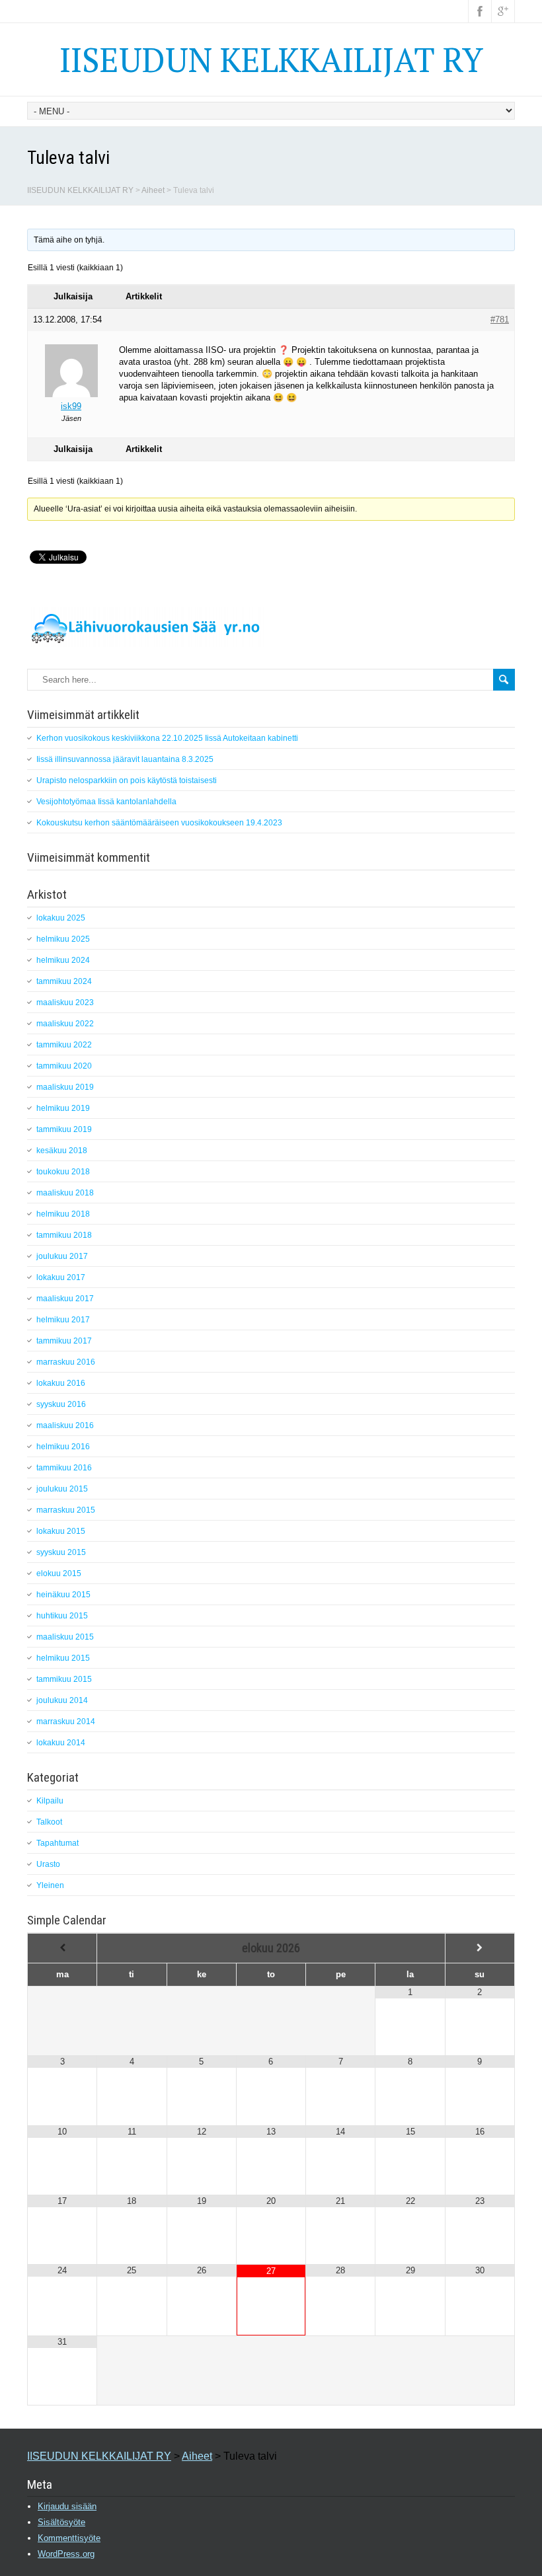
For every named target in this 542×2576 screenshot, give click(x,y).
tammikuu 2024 (64, 981)
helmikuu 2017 (63, 1320)
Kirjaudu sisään (67, 2506)
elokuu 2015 (59, 1573)
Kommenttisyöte (69, 2538)
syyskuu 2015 (61, 1552)
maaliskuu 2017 (65, 1299)
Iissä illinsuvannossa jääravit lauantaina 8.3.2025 (125, 759)
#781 (500, 320)
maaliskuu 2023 (65, 1003)
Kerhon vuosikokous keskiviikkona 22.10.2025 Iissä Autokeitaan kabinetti (167, 738)
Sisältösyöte (61, 2522)
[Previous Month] (62, 1948)
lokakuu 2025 (61, 918)
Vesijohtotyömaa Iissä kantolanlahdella (106, 802)
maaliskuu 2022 (65, 1024)
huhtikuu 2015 (62, 1616)
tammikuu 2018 (64, 1235)
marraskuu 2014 (66, 1722)
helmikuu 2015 (63, 1658)
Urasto (48, 1864)
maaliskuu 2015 (65, 1637)
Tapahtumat (58, 1843)
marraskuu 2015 (66, 1510)
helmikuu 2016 (63, 1447)
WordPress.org (66, 2554)
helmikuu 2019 (63, 1108)
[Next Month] (480, 1948)
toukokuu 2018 (63, 1172)
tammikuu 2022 (64, 1045)
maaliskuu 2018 (65, 1193)
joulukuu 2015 (62, 1489)
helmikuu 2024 (63, 960)
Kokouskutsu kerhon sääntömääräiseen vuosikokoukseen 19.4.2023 (159, 823)
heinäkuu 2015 (63, 1595)
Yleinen (50, 1885)
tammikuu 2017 (64, 1341)
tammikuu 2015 (64, 1679)
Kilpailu (50, 1801)
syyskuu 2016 (61, 1404)
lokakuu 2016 (61, 1383)
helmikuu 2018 (63, 1214)
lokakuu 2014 (61, 1743)
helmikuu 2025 (63, 939)
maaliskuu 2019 (65, 1087)
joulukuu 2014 (62, 1700)
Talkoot (49, 1822)
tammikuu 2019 (64, 1129)
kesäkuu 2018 (62, 1151)
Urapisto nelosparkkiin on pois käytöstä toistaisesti (127, 780)
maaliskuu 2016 (65, 1425)
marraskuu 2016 (66, 1362)
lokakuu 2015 (61, 1531)
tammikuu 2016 (64, 1468)
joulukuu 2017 (62, 1256)
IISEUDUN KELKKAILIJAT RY (271, 59)
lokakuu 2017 (61, 1277)
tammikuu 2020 (64, 1066)
